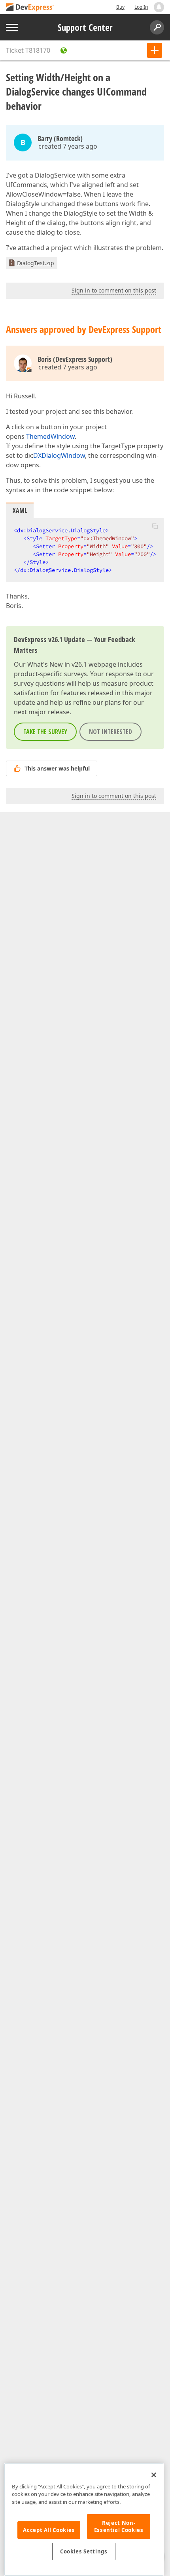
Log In (141, 7)
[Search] (157, 27)
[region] (84, 2520)
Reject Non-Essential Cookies (119, 2526)
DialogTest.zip (36, 263)
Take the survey (45, 732)
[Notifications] (159, 7)
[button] (155, 526)
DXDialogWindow (59, 455)
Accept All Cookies (49, 2530)
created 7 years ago (68, 146)
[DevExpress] (30, 8)
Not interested (110, 732)
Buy (120, 7)
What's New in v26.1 (57, 664)
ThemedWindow (50, 436)
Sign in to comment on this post (114, 290)
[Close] (154, 2475)
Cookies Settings (84, 2551)
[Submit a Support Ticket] (155, 50)
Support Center (85, 27)
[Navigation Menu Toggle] (12, 28)
